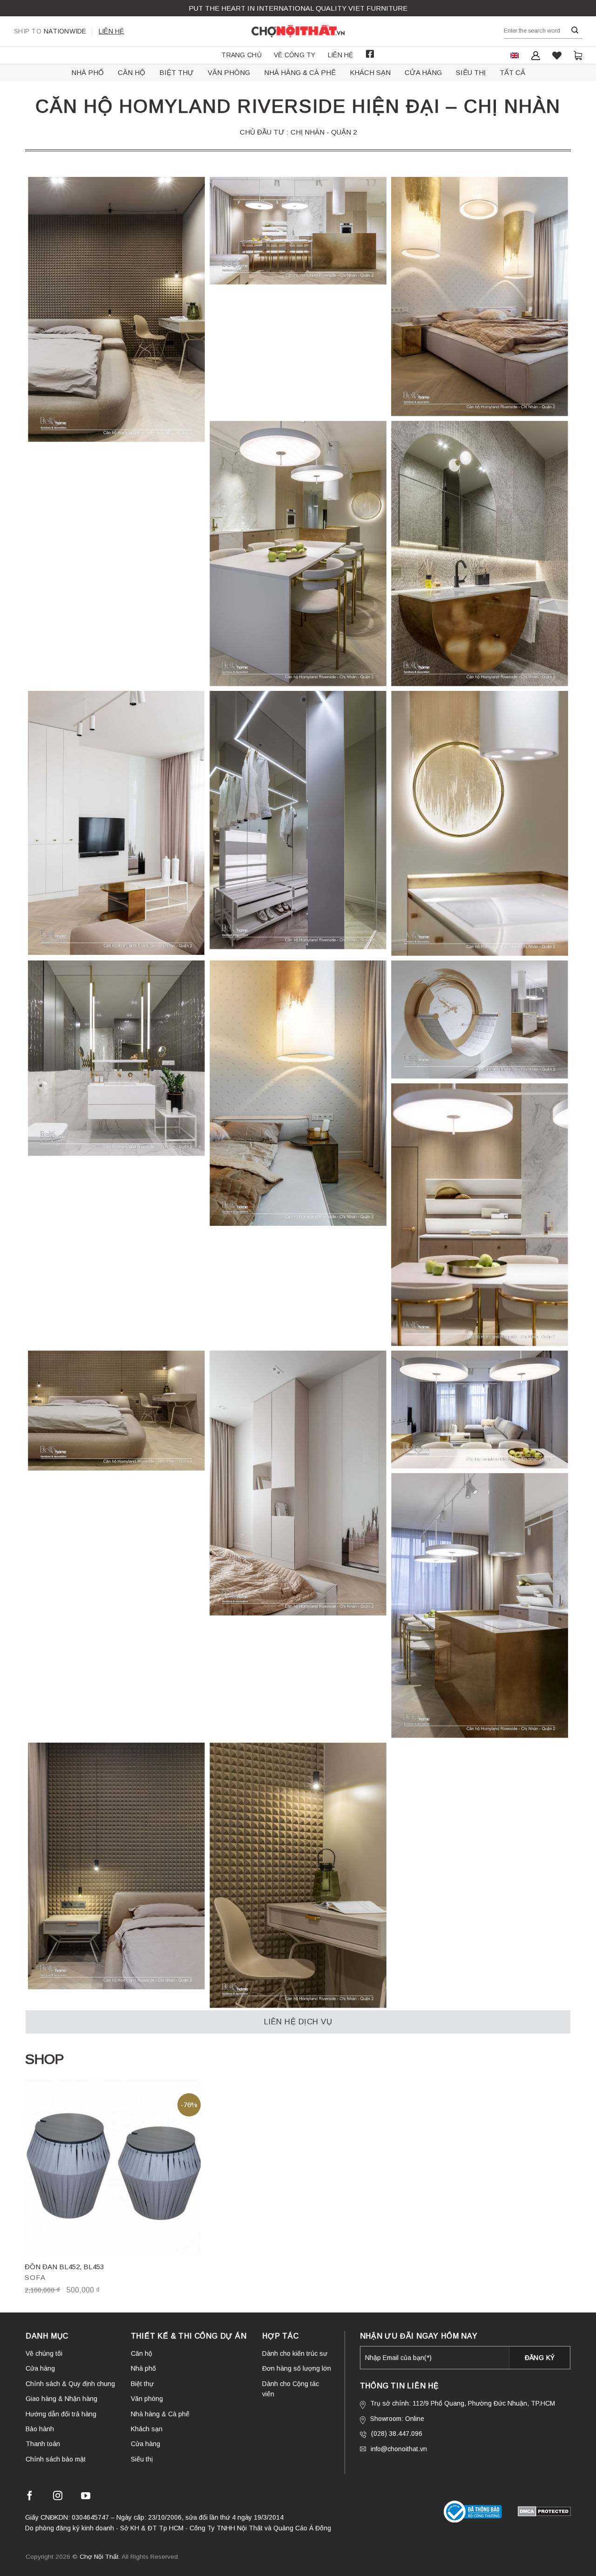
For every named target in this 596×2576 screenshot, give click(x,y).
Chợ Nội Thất (99, 2557)
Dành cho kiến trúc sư (295, 2353)
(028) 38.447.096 (397, 2434)
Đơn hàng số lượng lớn (297, 2368)
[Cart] (578, 55)
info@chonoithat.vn (399, 2449)
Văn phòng (229, 72)
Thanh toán (43, 2444)
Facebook (370, 54)
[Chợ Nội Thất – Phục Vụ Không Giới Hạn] (298, 31)
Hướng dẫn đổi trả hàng (61, 2414)
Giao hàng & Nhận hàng (61, 2399)
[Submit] (575, 30)
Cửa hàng (423, 72)
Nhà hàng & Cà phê (300, 72)
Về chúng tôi (44, 2353)
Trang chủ (241, 55)
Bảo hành (40, 2429)
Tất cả (512, 72)
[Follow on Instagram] (58, 2497)
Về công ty (295, 55)
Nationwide (50, 31)
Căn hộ (132, 72)
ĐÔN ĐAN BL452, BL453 (64, 2267)
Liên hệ (112, 31)
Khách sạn (370, 72)
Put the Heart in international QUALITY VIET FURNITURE (298, 8)
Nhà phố (88, 72)
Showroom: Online (397, 2419)
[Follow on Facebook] (30, 2497)
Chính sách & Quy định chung (70, 2384)
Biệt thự (176, 72)
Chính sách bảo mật (56, 2459)
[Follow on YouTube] (86, 2497)
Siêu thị (471, 72)
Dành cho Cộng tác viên (291, 2389)
